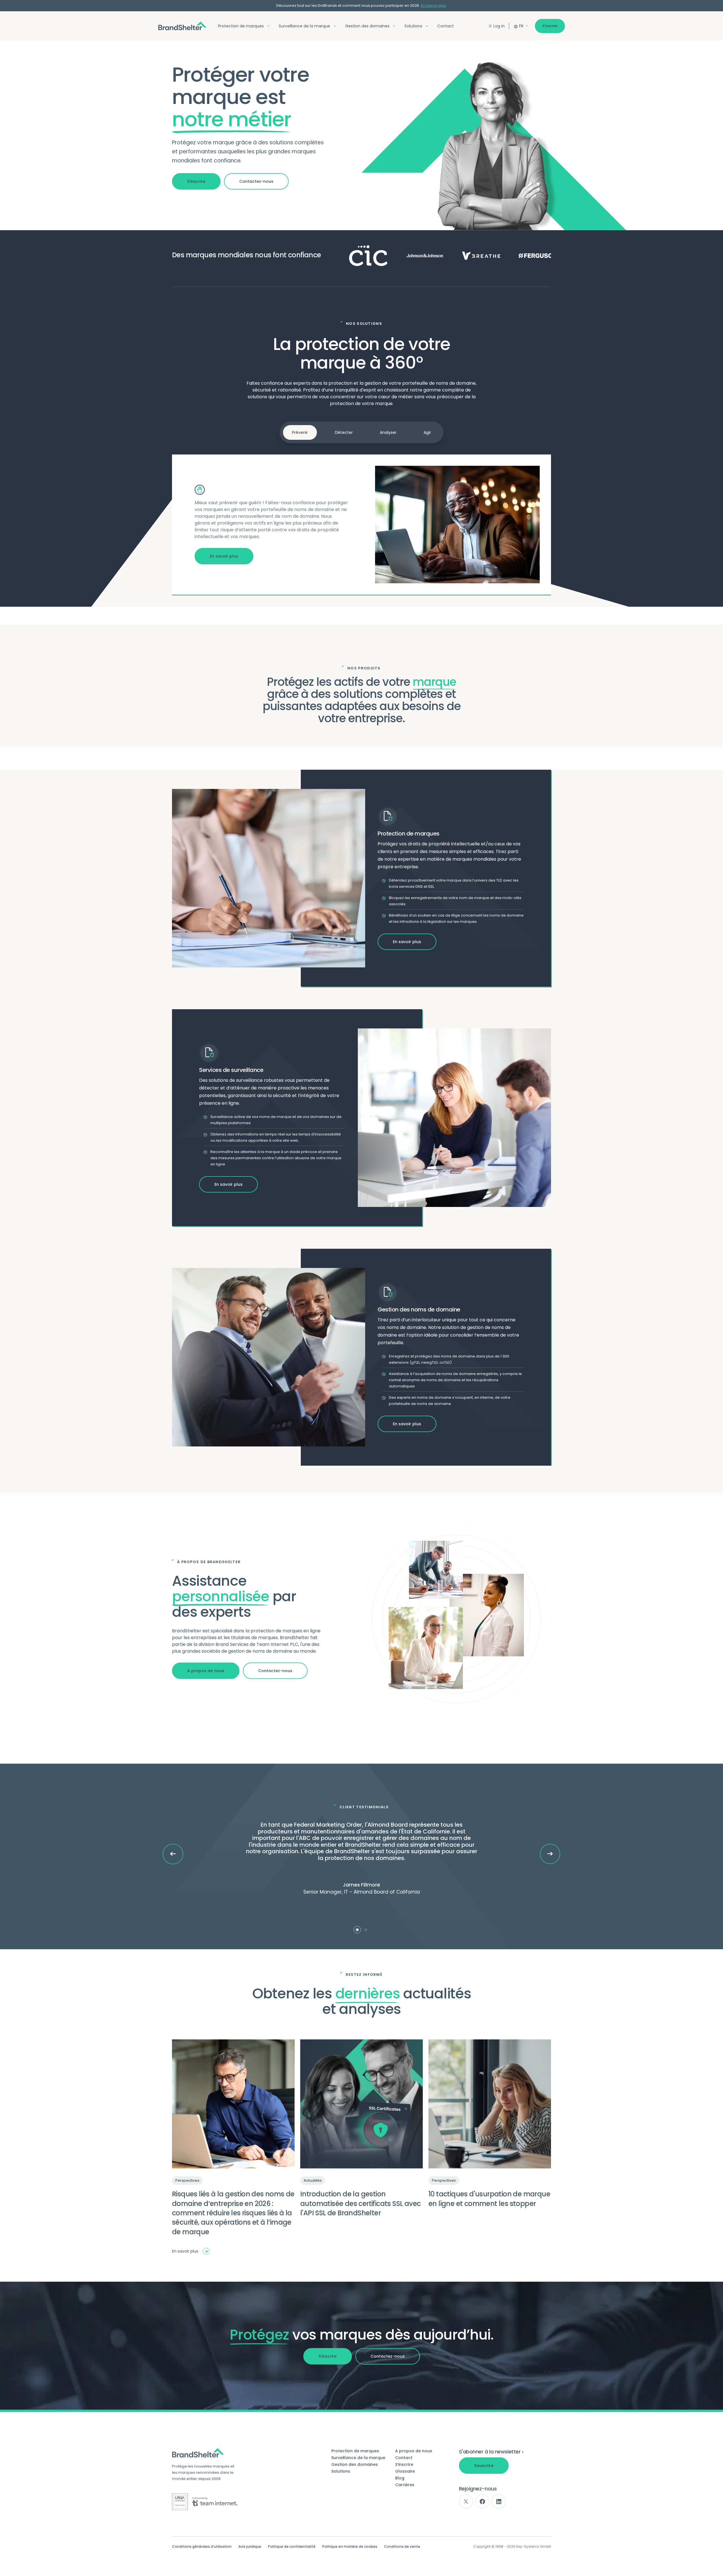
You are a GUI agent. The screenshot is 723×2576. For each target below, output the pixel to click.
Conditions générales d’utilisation (202, 2547)
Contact (446, 26)
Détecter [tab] (344, 432)
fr (521, 26)
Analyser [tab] (388, 432)
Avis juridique (250, 2547)
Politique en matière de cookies (350, 2547)
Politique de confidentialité (292, 2547)
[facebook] (482, 2501)
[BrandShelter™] (182, 26)
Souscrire (484, 2466)
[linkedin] (499, 2501)
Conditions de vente (402, 2547)
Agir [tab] (427, 432)
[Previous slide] (173, 1854)
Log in (499, 26)
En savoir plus (434, 6)
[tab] (357, 1930)
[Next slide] (550, 1854)
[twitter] (466, 2501)
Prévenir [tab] (300, 432)
